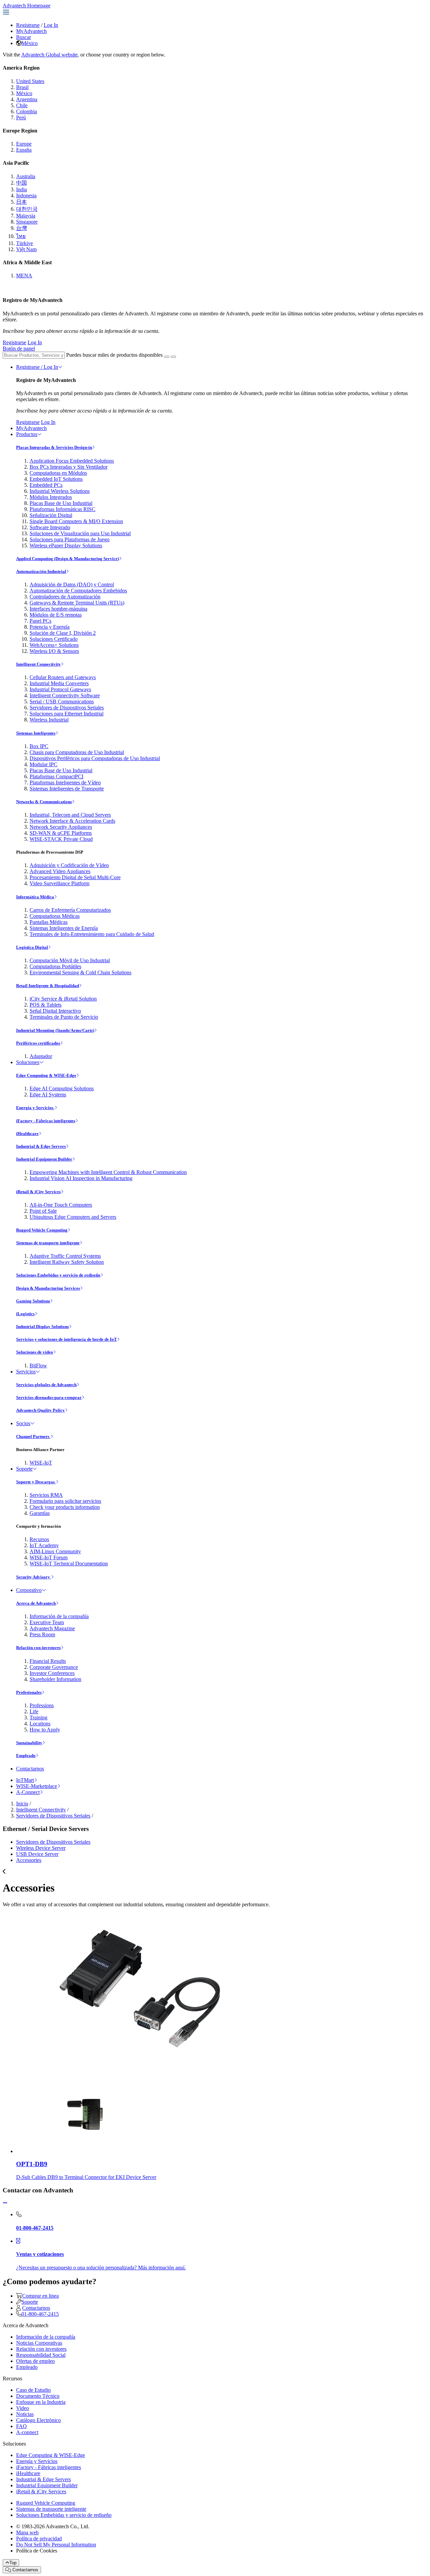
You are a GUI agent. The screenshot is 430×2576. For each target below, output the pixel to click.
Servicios (26, 1372)
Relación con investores (38, 1648)
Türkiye (25, 243)
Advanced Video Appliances (60, 871)
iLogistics (25, 1314)
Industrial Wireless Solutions (60, 491)
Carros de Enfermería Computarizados (70, 910)
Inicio (22, 1804)
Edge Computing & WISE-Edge (46, 1075)
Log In (51, 25)
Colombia (27, 111)
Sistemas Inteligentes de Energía (64, 928)
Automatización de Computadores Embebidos (78, 591)
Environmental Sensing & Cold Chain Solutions (80, 972)
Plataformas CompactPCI (56, 776)
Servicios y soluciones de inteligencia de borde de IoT (67, 1339)
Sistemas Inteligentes (36, 733)
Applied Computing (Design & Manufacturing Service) (68, 559)
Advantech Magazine (52, 1628)
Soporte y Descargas (36, 1482)
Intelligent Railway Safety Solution (67, 1262)
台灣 (21, 228)
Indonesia (26, 196)
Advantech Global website (49, 55)
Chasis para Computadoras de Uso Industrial (77, 752)
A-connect (27, 2432)
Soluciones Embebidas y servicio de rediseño (58, 1275)
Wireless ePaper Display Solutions (66, 545)
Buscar (24, 37)
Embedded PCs (46, 485)
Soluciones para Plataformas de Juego (70, 539)
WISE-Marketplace (37, 1786)
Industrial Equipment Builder (44, 1159)
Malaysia (26, 216)
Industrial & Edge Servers (41, 1146)
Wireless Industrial (49, 720)
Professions (42, 1705)
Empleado (26, 1755)
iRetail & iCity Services (38, 1192)
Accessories (29, 1860)
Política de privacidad (39, 2539)
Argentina (27, 99)
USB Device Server (37, 1854)
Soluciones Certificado (54, 639)
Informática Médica (35, 897)
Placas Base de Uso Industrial (61, 503)
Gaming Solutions (33, 1301)
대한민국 (27, 209)
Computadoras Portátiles (55, 966)
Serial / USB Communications (62, 701)
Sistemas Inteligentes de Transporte (67, 789)
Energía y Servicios (35, 1108)
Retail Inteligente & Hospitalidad (48, 986)
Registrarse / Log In (37, 367)
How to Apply (45, 1730)
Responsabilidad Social (41, 2355)
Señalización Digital (51, 515)
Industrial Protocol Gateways (60, 689)
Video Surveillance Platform (59, 883)
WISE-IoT (41, 1463)
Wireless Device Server (41, 1848)
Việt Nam (26, 249)
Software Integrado (50, 527)
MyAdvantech (31, 31)
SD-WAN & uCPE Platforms (61, 833)
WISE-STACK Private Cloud (61, 839)
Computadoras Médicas (55, 916)
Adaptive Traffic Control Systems (65, 1256)
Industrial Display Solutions (42, 1326)
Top (13, 2563)
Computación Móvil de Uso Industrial (70, 960)
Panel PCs (40, 621)
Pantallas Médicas (49, 922)
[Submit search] (167, 357)
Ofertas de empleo (35, 2361)
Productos (27, 434)
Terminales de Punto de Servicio (64, 1017)
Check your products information (65, 1507)
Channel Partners (33, 1436)
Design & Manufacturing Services (48, 1288)
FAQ (21, 2426)
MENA (24, 276)
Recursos (39, 1539)
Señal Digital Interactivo (55, 1011)
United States (30, 81)
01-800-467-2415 (40, 2314)
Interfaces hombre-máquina (58, 609)
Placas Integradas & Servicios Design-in (54, 447)
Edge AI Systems (48, 1095)
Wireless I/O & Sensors (54, 651)
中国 (21, 183)
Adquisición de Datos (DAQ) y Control (72, 584)
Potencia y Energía (50, 627)
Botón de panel (19, 348)
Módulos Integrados (51, 497)
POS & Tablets (46, 1005)
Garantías (40, 1513)
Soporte (24, 1469)
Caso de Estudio (33, 2390)
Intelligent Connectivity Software (65, 695)
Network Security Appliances (61, 827)
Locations (40, 1724)
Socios (23, 1423)
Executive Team (47, 1622)
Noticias (25, 2414)
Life (34, 1711)
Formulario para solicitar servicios (65, 1501)
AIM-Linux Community (55, 1551)
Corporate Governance (54, 1667)
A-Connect (28, 1792)
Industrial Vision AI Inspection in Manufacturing (81, 1178)
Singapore (27, 222)
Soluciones (28, 1062)
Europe (24, 144)
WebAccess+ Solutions (54, 645)
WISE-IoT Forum (49, 1557)
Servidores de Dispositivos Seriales (67, 708)
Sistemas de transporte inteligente (48, 1243)
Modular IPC (44, 764)
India (21, 189)
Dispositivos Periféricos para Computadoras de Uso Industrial (95, 758)
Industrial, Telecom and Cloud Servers (70, 815)
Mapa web (27, 2532)
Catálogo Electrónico (38, 2420)
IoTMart (25, 1780)
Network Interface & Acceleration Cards (72, 821)
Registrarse (28, 25)
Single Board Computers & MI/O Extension (76, 521)
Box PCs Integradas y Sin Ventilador (69, 467)
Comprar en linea (40, 2296)
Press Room (42, 1634)
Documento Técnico (38, 2396)
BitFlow (38, 1365)
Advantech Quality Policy (40, 1410)
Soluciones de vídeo (35, 1352)
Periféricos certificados (38, 1043)
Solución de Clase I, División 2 (63, 633)
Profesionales (29, 1692)
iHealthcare (27, 1134)
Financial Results (48, 1661)
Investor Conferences (52, 1673)
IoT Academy (44, 1545)
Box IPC (39, 746)
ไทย (21, 236)
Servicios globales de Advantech (46, 1385)
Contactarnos (30, 1769)
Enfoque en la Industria (41, 2402)
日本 (21, 202)
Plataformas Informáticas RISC (62, 509)
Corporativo (29, 1590)
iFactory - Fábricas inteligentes (46, 1121)
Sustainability (29, 1743)
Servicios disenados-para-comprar (49, 1397)
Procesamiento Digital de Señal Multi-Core (75, 877)
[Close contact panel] (5, 2203)
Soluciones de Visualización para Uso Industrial (80, 533)
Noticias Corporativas (39, 2343)
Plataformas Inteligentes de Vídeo (65, 783)
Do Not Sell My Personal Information (56, 2545)
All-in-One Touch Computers (61, 1205)
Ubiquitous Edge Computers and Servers (73, 1217)
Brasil (22, 87)
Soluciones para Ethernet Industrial (67, 714)
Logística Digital (32, 947)
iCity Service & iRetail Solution (63, 999)
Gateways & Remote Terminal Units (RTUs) (77, 603)
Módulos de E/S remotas (56, 615)
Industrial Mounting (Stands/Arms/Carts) (55, 1030)
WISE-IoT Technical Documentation (69, 1564)
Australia (26, 176)
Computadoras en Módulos (58, 473)
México (30, 43)
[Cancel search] (173, 357)
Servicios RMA (46, 1495)
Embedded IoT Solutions (56, 479)
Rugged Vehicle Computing (42, 1230)
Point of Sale (43, 1211)
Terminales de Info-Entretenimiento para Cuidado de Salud (92, 934)
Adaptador (41, 1056)
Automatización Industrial (41, 571)
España (24, 150)
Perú (21, 118)
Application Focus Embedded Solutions (72, 461)
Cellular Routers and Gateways (63, 677)
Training (38, 1718)
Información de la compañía (59, 1616)
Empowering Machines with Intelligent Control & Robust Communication (108, 1172)
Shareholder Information (55, 1679)
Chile (22, 105)
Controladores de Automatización (65, 597)
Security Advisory (34, 1577)
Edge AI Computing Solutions (62, 1088)
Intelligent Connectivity (38, 664)
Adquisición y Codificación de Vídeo (69, 865)
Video (23, 2408)
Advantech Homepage (27, 6)
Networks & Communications (44, 802)
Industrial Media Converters (59, 683)
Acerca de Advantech (36, 1603)
